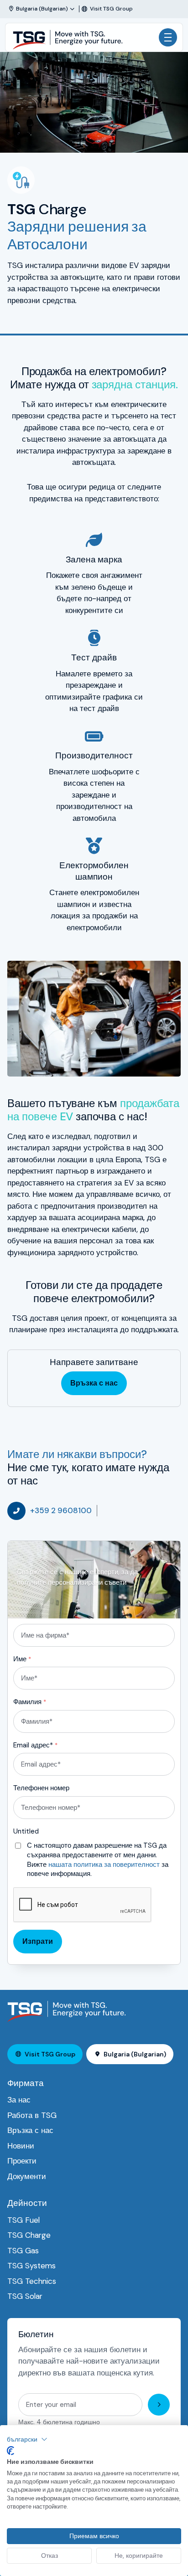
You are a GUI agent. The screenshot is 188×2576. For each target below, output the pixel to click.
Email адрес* (35, 1745)
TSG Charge (29, 2235)
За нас (19, 2100)
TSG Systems (31, 2266)
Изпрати (38, 1941)
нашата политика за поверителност (104, 1865)
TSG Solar (25, 2296)
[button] (27, 2439)
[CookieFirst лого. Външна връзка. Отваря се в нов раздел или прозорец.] (10, 2451)
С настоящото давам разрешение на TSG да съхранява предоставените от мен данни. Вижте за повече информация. (98, 1860)
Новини (21, 2146)
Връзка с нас (94, 1383)
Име (22, 1659)
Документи (27, 2176)
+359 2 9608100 (61, 1510)
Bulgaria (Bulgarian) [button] (135, 2054)
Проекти (22, 2161)
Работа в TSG (32, 2115)
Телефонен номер (41, 1788)
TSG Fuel (23, 2220)
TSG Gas (23, 2251)
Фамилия (30, 1702)
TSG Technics (32, 2281)
